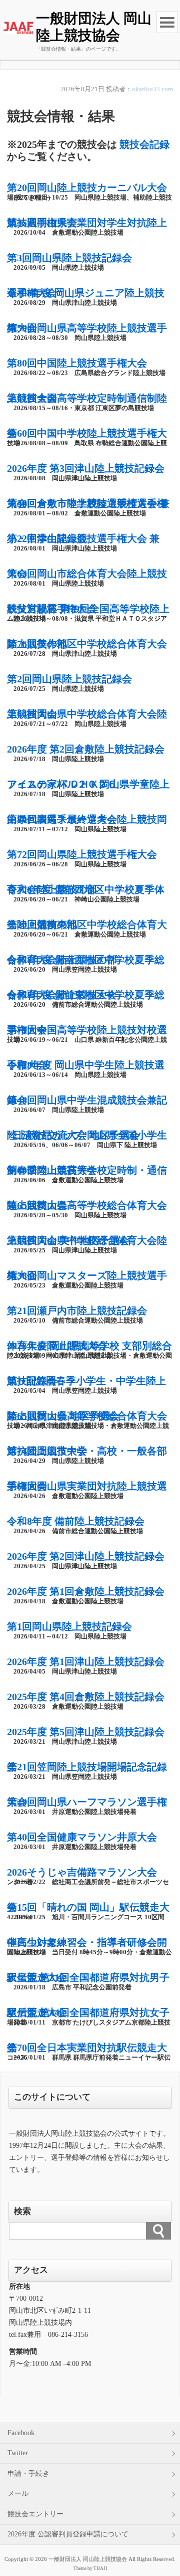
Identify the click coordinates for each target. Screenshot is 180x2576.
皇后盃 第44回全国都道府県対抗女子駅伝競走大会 (88, 2012)
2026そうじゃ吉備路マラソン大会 (82, 1872)
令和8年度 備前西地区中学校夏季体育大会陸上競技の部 (86, 889)
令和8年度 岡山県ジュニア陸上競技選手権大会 (86, 293)
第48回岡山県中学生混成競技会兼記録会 (87, 1100)
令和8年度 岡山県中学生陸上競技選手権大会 (86, 1065)
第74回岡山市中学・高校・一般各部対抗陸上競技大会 (87, 1451)
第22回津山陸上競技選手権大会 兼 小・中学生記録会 (83, 538)
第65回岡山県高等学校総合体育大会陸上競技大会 (87, 1205)
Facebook (21, 2433)
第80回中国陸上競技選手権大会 (77, 363)
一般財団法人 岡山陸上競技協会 (94, 27)
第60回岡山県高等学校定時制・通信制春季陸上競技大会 (87, 1170)
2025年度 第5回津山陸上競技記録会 (86, 1732)
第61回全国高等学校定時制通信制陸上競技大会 (87, 398)
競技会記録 (144, 144)
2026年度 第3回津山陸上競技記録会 (86, 468)
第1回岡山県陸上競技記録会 (69, 1626)
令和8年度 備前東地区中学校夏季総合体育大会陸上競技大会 (86, 995)
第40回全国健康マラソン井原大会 (82, 1837)
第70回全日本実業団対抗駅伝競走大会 (87, 2048)
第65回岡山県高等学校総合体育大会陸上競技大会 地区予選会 (87, 1416)
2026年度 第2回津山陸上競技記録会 (86, 1556)
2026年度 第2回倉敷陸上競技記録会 (86, 749)
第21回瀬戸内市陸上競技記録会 (77, 1311)
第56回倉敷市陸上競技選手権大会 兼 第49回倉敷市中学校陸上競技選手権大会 (88, 503)
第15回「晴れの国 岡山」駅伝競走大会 (88, 1907)
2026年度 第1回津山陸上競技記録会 (86, 1662)
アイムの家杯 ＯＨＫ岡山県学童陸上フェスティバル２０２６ (88, 784)
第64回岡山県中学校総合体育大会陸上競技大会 (87, 714)
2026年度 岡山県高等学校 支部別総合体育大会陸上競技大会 (89, 1346)
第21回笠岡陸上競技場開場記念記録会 (87, 1767)
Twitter (18, 2453)
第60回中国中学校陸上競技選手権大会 (87, 433)
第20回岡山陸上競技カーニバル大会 (87, 188)
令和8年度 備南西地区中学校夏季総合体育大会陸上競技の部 (86, 960)
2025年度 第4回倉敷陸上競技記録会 (86, 1697)
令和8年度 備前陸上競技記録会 (76, 1521)
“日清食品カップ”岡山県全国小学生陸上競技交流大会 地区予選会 (87, 1135)
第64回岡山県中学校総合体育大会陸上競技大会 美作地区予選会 (87, 1240)
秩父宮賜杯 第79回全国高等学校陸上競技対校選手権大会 (88, 609)
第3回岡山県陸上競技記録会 (69, 258)
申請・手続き (28, 2473)
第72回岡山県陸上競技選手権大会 (82, 854)
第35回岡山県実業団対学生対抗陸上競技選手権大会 (87, 223)
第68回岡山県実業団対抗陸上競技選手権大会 (87, 1486)
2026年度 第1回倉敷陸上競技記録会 (86, 1591)
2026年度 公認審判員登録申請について (68, 2534)
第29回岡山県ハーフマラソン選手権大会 (87, 1802)
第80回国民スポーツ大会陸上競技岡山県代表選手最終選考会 (87, 819)
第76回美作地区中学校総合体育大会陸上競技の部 (87, 644)
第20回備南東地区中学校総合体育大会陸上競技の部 (87, 925)
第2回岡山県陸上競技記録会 (69, 679)
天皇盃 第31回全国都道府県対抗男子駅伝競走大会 (88, 1977)
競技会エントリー (35, 2514)
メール (18, 2494)
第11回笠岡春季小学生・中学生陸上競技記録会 (86, 1381)
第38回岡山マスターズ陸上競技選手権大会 (87, 1275)
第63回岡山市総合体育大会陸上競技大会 (87, 574)
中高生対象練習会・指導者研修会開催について (87, 1942)
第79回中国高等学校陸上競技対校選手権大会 (87, 1030)
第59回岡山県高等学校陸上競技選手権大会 (87, 328)
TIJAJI (100, 2568)
